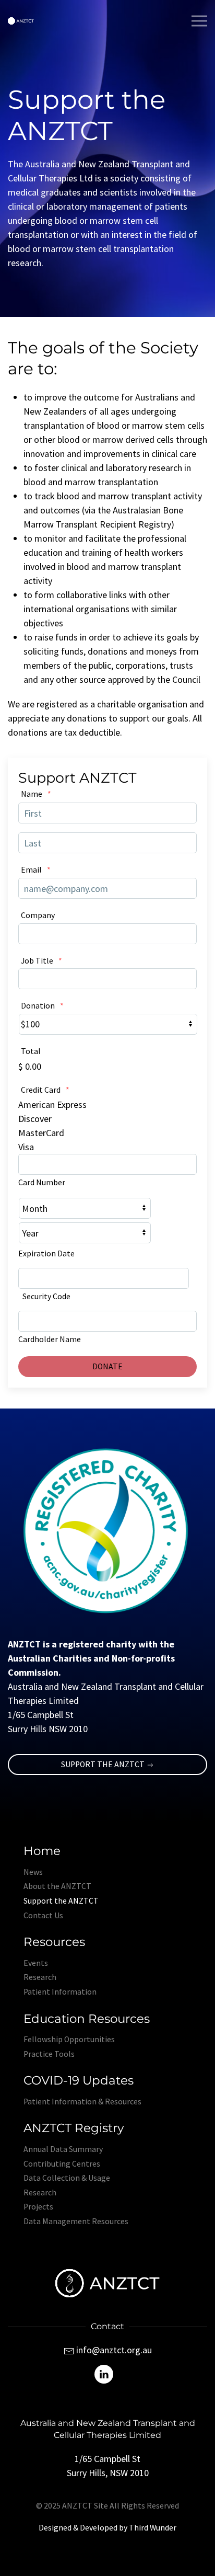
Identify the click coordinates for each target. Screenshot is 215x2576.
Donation (42, 1006)
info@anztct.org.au (114, 2350)
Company (38, 915)
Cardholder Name (50, 1339)
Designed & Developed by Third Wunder (107, 2528)
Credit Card (45, 1090)
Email (36, 870)
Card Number (42, 1182)
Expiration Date (46, 1253)
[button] (199, 21)
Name (36, 794)
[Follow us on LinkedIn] (104, 2373)
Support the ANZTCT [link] (104, 1764)
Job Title (41, 961)
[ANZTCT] (21, 21)
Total (31, 1051)
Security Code (46, 1296)
